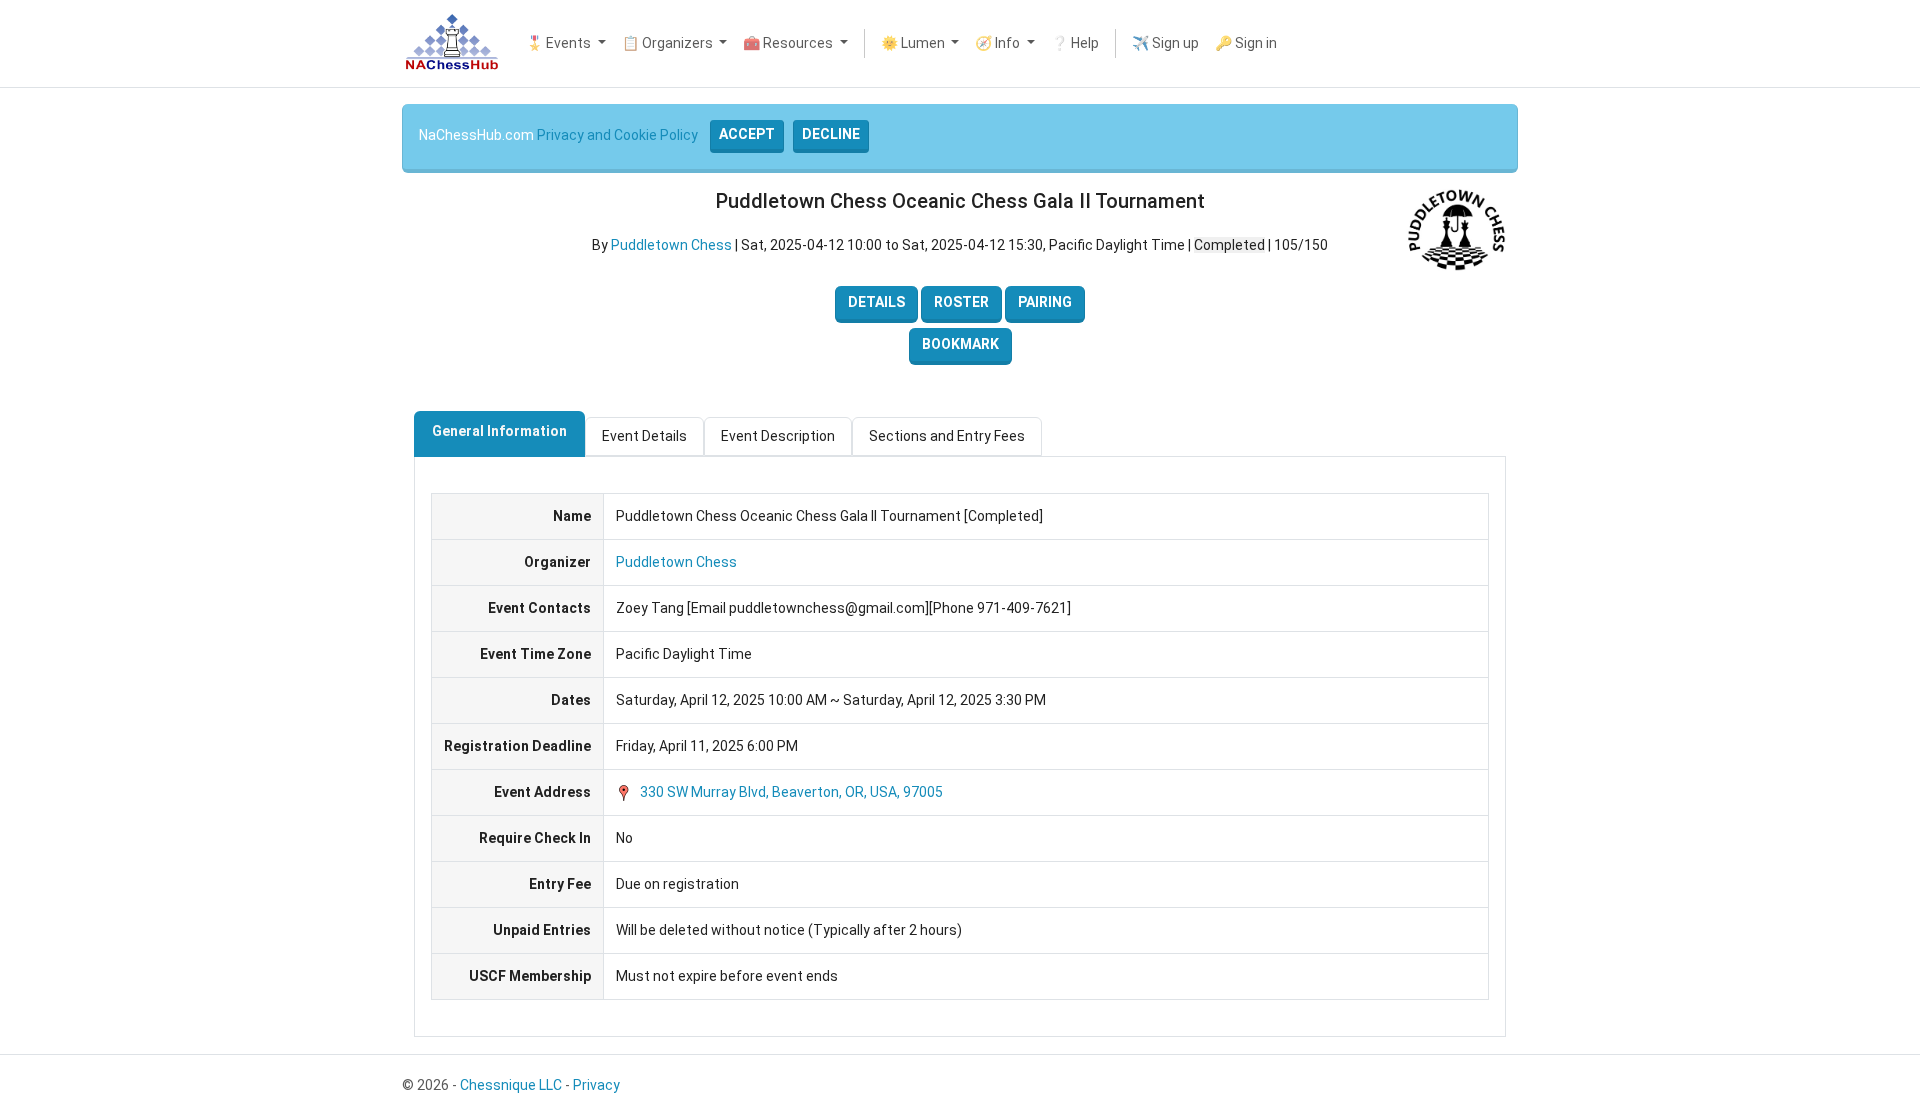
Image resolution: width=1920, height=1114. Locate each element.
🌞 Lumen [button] (914, 43)
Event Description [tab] (778, 436)
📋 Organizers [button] (669, 43)
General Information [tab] (499, 431)
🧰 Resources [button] (789, 43)
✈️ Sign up (1165, 43)
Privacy (596, 1085)
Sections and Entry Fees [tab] (947, 436)
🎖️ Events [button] (560, 43)
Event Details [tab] (644, 436)
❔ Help (1075, 43)
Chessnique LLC (511, 1085)
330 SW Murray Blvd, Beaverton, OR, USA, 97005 (790, 792)
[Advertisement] (68, 390)
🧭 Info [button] (999, 43)
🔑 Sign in (1246, 43)
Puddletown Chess (671, 245)
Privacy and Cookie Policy (617, 135)
